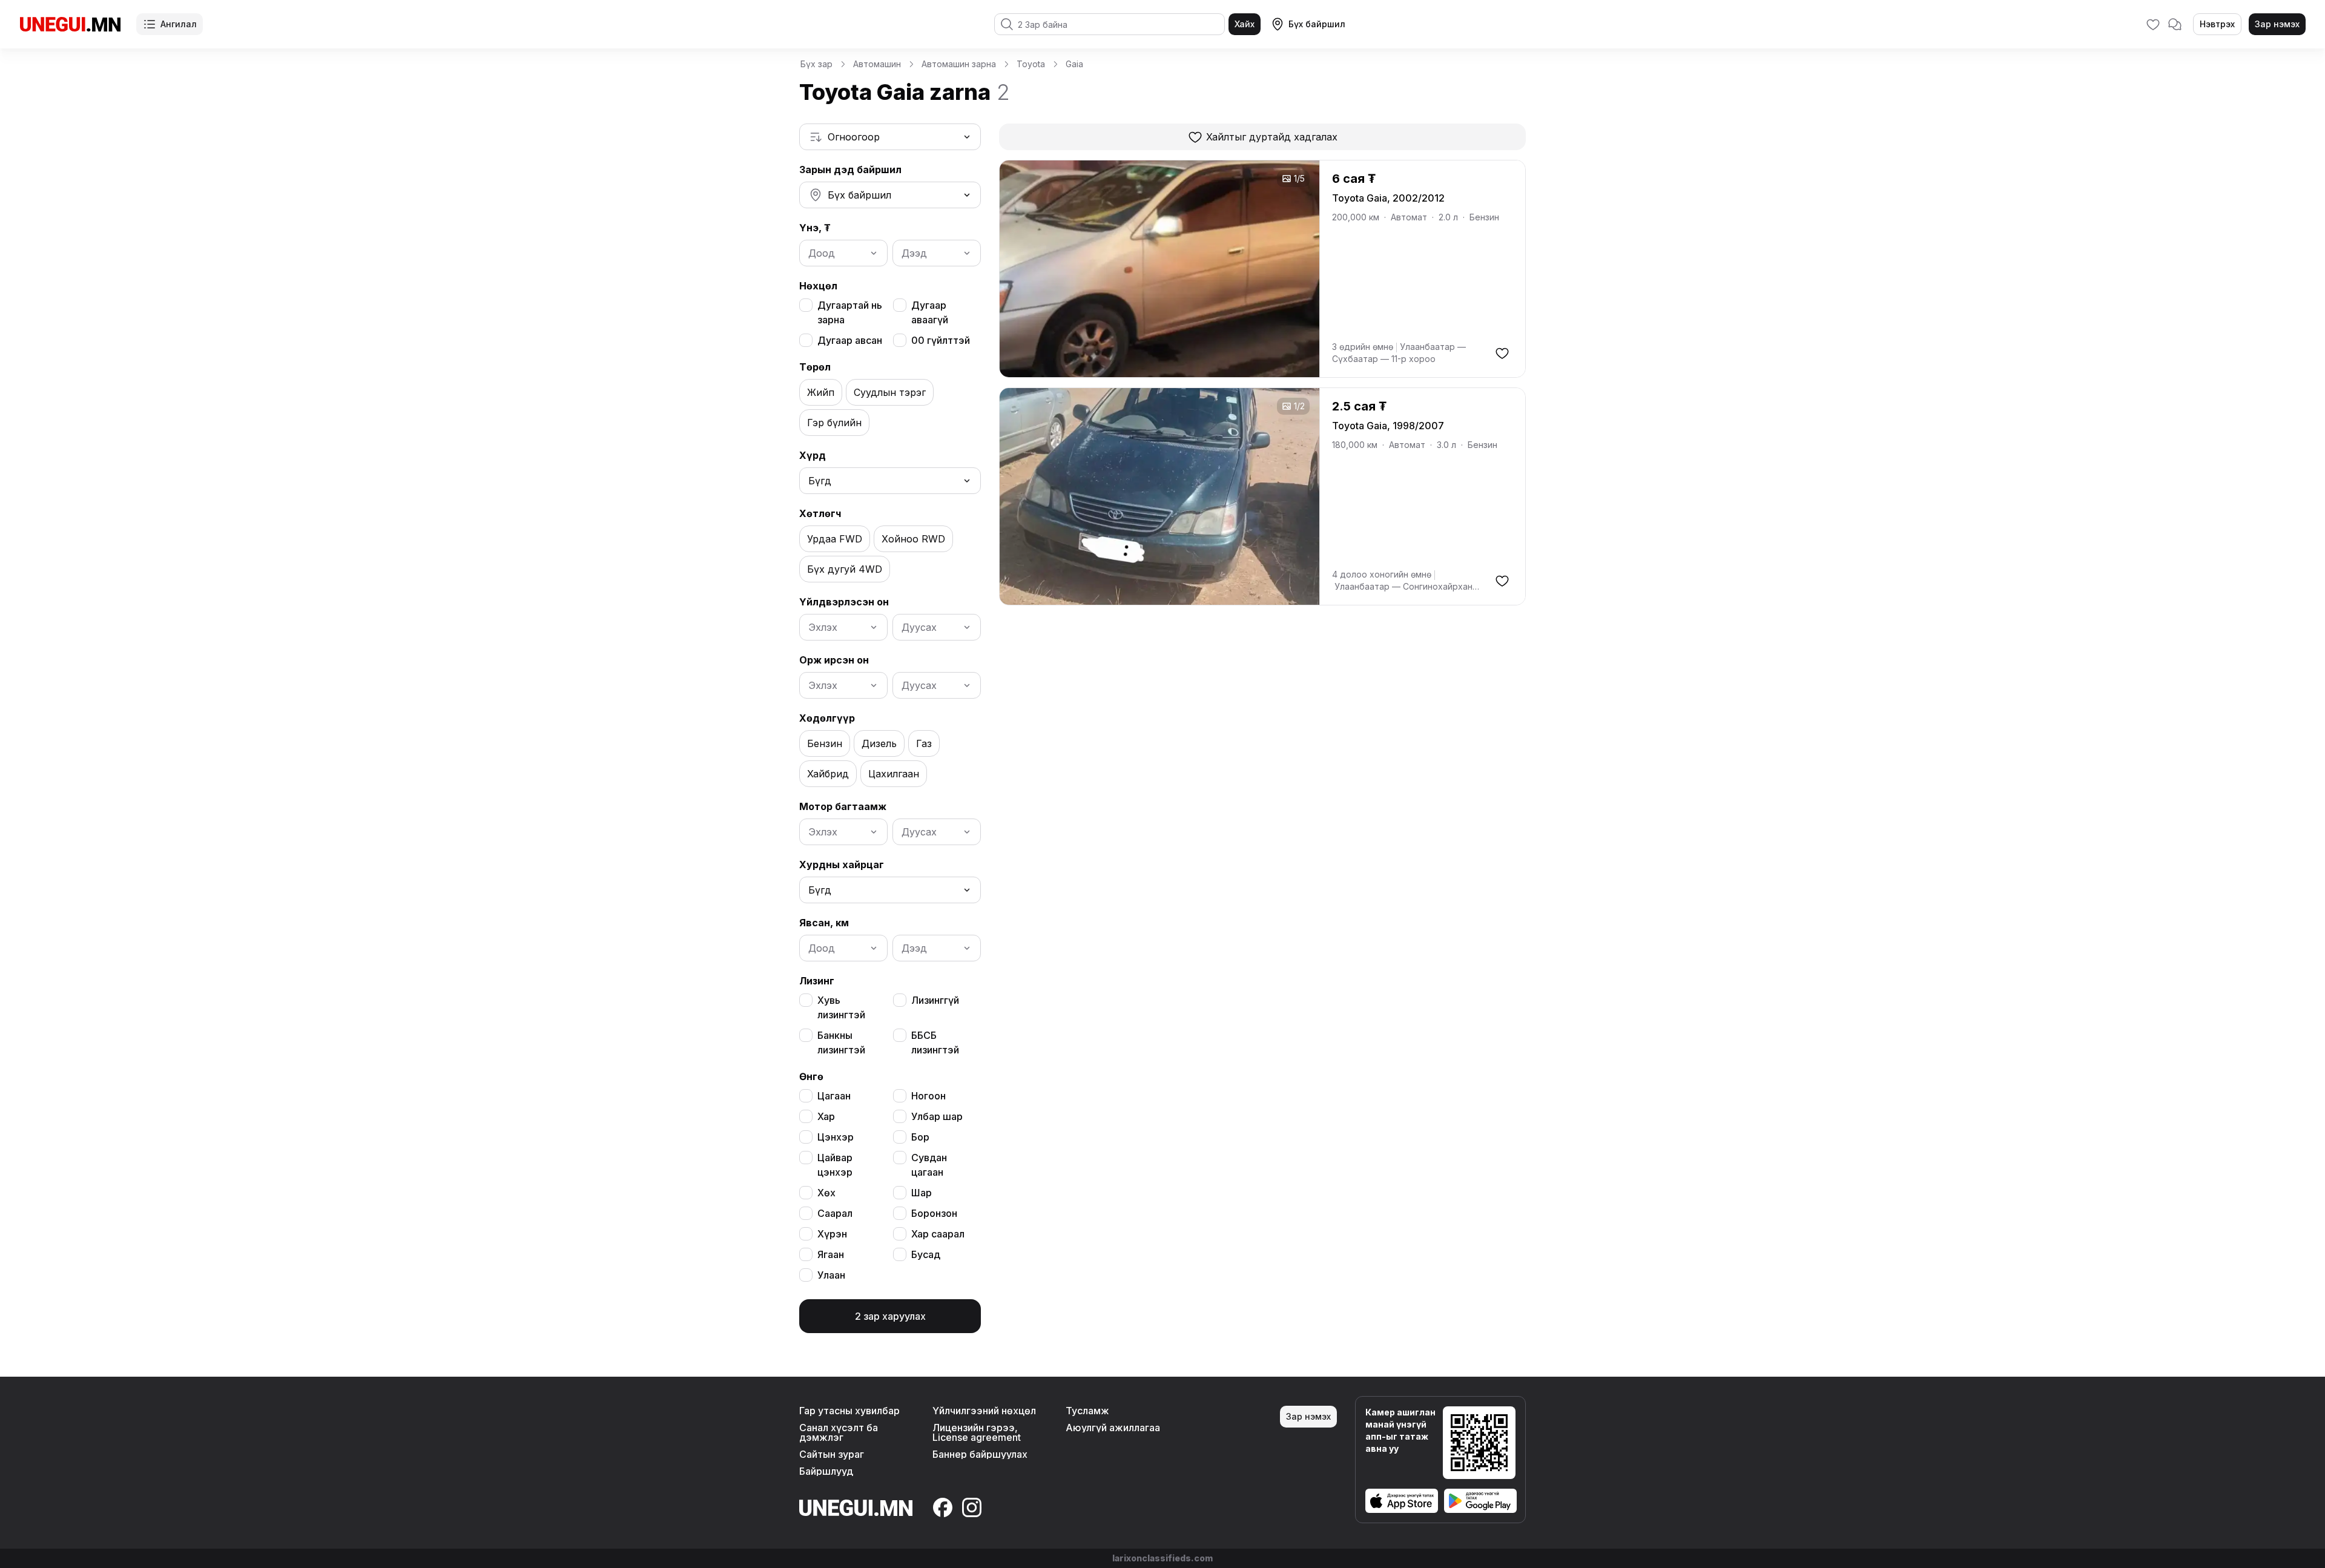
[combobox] (890, 137)
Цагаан (834, 1096)
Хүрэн (832, 1234)
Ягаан (831, 1254)
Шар (922, 1193)
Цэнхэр (836, 1137)
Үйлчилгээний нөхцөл (984, 1411)
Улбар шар (937, 1116)
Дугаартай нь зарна (850, 312)
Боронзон (934, 1213)
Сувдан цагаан (929, 1165)
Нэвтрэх (2217, 24)
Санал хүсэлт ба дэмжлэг (839, 1432)
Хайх (1245, 24)
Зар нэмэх (2277, 24)
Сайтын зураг (832, 1454)
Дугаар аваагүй (930, 312)
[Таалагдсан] (2153, 24)
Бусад (926, 1254)
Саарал (835, 1213)
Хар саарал (938, 1234)
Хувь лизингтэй (841, 1007)
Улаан (831, 1275)
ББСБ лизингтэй (935, 1043)
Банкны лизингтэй (841, 1043)
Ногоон (928, 1096)
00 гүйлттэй (941, 340)
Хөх (826, 1193)
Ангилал (179, 24)
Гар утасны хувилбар (849, 1411)
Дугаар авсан (850, 340)
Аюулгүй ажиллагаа (1113, 1428)
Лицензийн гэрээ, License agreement (977, 1432)
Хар (826, 1116)
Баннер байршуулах (980, 1454)
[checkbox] (806, 305)
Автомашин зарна (959, 64)
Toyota (1031, 64)
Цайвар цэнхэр (835, 1165)
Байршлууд (826, 1471)
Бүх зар (816, 64)
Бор (920, 1137)
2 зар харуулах (890, 1316)
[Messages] (2175, 24)
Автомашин (877, 64)
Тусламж (1087, 1411)
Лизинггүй (935, 1000)
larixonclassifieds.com (1162, 1558)
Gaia (1074, 64)
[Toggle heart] (1502, 353)
